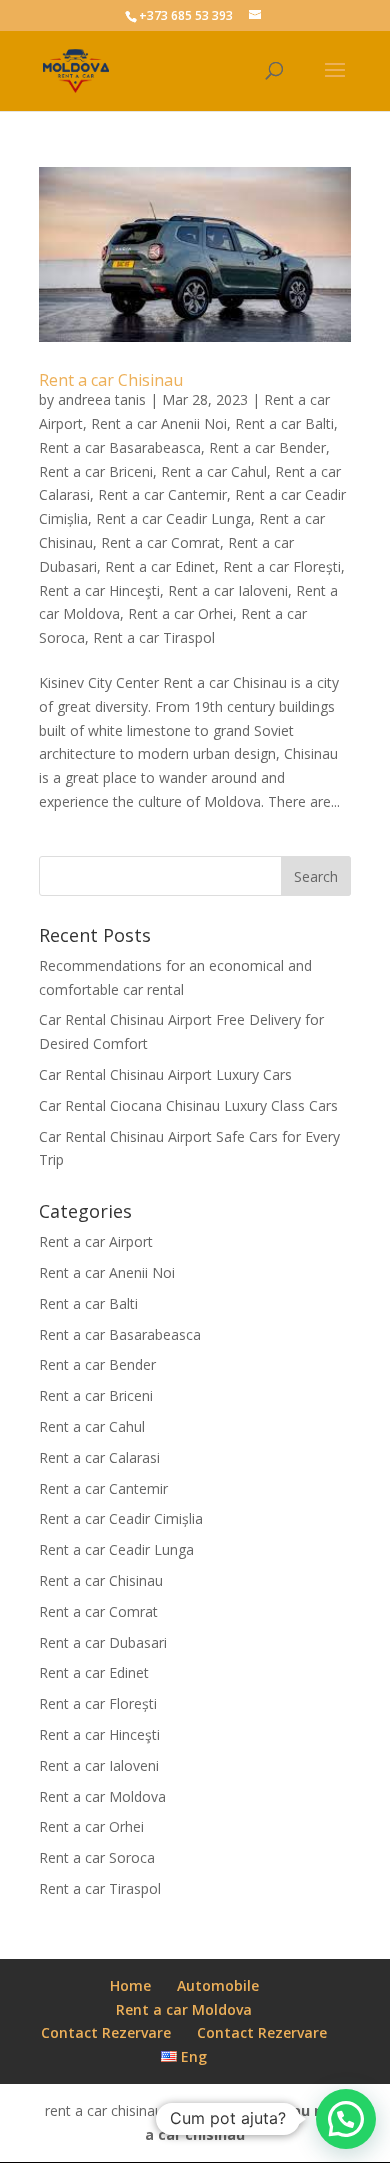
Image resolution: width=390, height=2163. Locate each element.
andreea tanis (102, 399)
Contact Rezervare (106, 2032)
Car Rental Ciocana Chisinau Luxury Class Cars (188, 1105)
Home (130, 1985)
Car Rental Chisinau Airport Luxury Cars (165, 1074)
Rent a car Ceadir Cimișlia (121, 1518)
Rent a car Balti (284, 423)
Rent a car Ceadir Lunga (173, 518)
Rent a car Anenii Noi (159, 423)
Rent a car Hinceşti (99, 590)
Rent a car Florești (282, 566)
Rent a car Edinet (160, 566)
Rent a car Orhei (180, 613)
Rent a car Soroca (97, 1857)
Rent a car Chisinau (111, 380)
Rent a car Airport (96, 1241)
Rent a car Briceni (96, 471)
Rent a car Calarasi (99, 1457)
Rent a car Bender (267, 447)
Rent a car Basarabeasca (120, 447)
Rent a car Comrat (160, 542)
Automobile (218, 1985)
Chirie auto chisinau (238, 2110)
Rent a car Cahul (214, 471)
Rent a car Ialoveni (228, 590)
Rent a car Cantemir (162, 494)
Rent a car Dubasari (103, 1642)
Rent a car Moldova (102, 1796)
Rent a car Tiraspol (154, 637)
